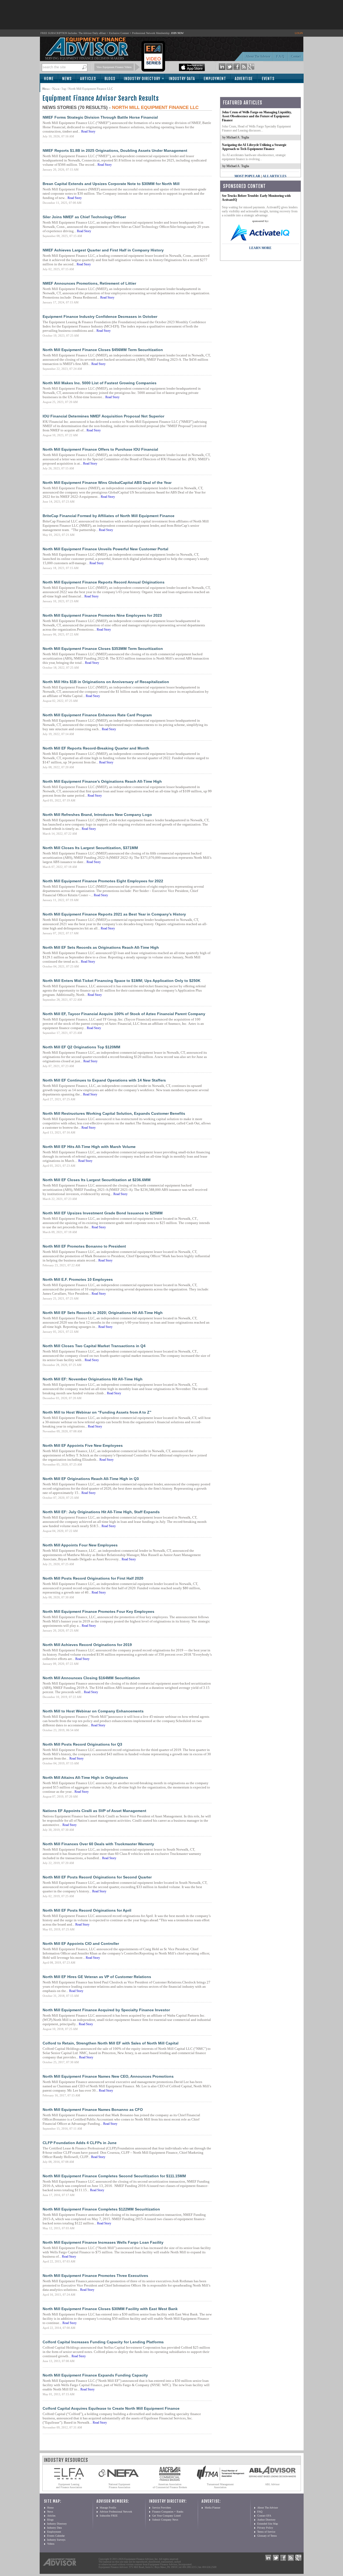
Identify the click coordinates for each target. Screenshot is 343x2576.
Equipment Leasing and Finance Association (69, 2486)
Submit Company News (165, 2520)
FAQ (260, 2512)
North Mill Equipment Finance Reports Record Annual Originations (104, 582)
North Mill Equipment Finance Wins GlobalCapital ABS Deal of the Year (107, 483)
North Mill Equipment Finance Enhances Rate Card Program (97, 715)
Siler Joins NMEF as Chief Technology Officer (84, 217)
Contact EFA (264, 2516)
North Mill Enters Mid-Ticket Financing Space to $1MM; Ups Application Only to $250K (122, 981)
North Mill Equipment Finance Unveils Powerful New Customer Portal (105, 549)
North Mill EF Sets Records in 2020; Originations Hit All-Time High (103, 1313)
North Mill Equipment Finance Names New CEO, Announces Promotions (108, 2076)
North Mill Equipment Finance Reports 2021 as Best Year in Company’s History (114, 914)
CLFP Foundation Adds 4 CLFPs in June (80, 2143)
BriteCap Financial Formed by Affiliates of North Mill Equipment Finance (109, 516)
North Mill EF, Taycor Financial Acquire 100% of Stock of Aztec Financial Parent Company (124, 1014)
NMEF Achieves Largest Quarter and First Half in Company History (103, 250)
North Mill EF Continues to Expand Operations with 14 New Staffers (104, 1080)
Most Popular (247, 176)
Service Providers (162, 2508)
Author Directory (266, 2520)
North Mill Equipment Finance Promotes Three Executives (95, 2276)
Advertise (244, 79)
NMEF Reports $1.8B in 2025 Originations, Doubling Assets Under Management (115, 150)
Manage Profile (108, 2508)
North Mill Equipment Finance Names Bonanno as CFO (93, 2110)
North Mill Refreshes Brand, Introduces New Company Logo (97, 815)
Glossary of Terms (267, 2536)
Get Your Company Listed (166, 2516)
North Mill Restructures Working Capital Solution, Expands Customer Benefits (114, 1113)
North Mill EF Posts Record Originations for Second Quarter (97, 1877)
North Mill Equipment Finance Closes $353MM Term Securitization (103, 649)
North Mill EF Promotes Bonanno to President (84, 1246)
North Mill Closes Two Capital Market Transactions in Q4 (94, 1346)
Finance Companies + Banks (168, 2512)
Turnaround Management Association (220, 2486)
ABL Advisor (272, 2484)
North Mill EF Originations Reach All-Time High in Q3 (91, 1479)
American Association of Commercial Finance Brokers (170, 2486)
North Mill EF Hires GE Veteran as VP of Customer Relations (97, 1977)
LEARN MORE (260, 248)
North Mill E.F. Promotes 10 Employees (78, 1279)
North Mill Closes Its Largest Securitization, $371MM (90, 848)
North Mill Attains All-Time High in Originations (85, 1777)
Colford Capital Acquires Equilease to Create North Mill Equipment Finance (111, 2408)
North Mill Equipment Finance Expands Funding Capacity (95, 2375)
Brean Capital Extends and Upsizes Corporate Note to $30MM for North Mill (111, 184)
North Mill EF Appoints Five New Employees (83, 1445)
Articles (88, 79)
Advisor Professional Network (116, 2512)
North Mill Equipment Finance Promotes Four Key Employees (98, 1611)
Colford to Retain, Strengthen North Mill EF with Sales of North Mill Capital (111, 2043)
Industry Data (182, 79)
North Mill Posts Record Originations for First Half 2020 (93, 1578)
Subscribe (55, 88)
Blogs (110, 79)
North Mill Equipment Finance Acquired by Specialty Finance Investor (106, 2010)
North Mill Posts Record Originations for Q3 (82, 1744)
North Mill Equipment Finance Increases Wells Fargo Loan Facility (103, 2242)
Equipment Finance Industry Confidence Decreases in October (100, 317)
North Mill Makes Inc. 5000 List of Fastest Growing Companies (100, 383)
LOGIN (299, 33)
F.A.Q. (281, 57)
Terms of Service (266, 2532)
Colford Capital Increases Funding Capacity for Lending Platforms (103, 2342)
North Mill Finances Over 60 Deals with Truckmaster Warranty (98, 1844)
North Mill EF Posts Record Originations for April (87, 1910)
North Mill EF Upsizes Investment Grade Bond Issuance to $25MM (103, 1213)
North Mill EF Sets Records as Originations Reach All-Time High (101, 947)
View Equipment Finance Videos (114, 67)
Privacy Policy (265, 2528)
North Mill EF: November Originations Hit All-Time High (93, 1379)
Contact (296, 57)
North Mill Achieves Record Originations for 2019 (87, 1645)
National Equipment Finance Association (119, 2486)
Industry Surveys (56, 2540)
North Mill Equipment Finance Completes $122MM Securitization (101, 2209)
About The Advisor (258, 57)
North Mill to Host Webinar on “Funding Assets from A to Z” (97, 1412)
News (67, 79)
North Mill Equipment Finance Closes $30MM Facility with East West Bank (110, 2309)
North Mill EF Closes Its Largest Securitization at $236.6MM (97, 1180)
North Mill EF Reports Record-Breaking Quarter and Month (96, 748)
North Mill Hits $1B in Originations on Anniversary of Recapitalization (106, 682)
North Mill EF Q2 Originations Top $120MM (81, 1047)
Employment (215, 79)
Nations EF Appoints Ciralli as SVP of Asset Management (94, 1811)
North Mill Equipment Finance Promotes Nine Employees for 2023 (102, 615)
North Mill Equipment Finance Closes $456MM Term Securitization (103, 350)
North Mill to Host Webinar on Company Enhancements (93, 1711)
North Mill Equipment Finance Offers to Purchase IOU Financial (100, 449)
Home (49, 79)
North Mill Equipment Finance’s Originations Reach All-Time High (102, 781)
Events (268, 79)
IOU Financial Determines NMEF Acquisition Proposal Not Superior (103, 416)
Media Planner (212, 2508)
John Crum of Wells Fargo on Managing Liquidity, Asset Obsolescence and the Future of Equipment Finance (257, 116)
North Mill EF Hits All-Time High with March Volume (89, 1147)
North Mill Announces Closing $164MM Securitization (91, 1678)
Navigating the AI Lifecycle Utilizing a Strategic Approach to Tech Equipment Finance (254, 147)
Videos (51, 2544)
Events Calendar (56, 2536)
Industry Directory (142, 79)
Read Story (88, 131)
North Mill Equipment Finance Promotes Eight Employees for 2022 (103, 881)
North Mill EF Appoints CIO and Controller (81, 1944)
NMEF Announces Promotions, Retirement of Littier (89, 283)
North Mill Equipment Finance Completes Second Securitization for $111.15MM (114, 2176)
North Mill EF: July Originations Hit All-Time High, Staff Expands (101, 1512)
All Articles (275, 176)
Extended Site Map (268, 2524)
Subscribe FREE (109, 2516)
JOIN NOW (177, 33)
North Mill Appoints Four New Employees (80, 1545)
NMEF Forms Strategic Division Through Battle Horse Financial (100, 117)
